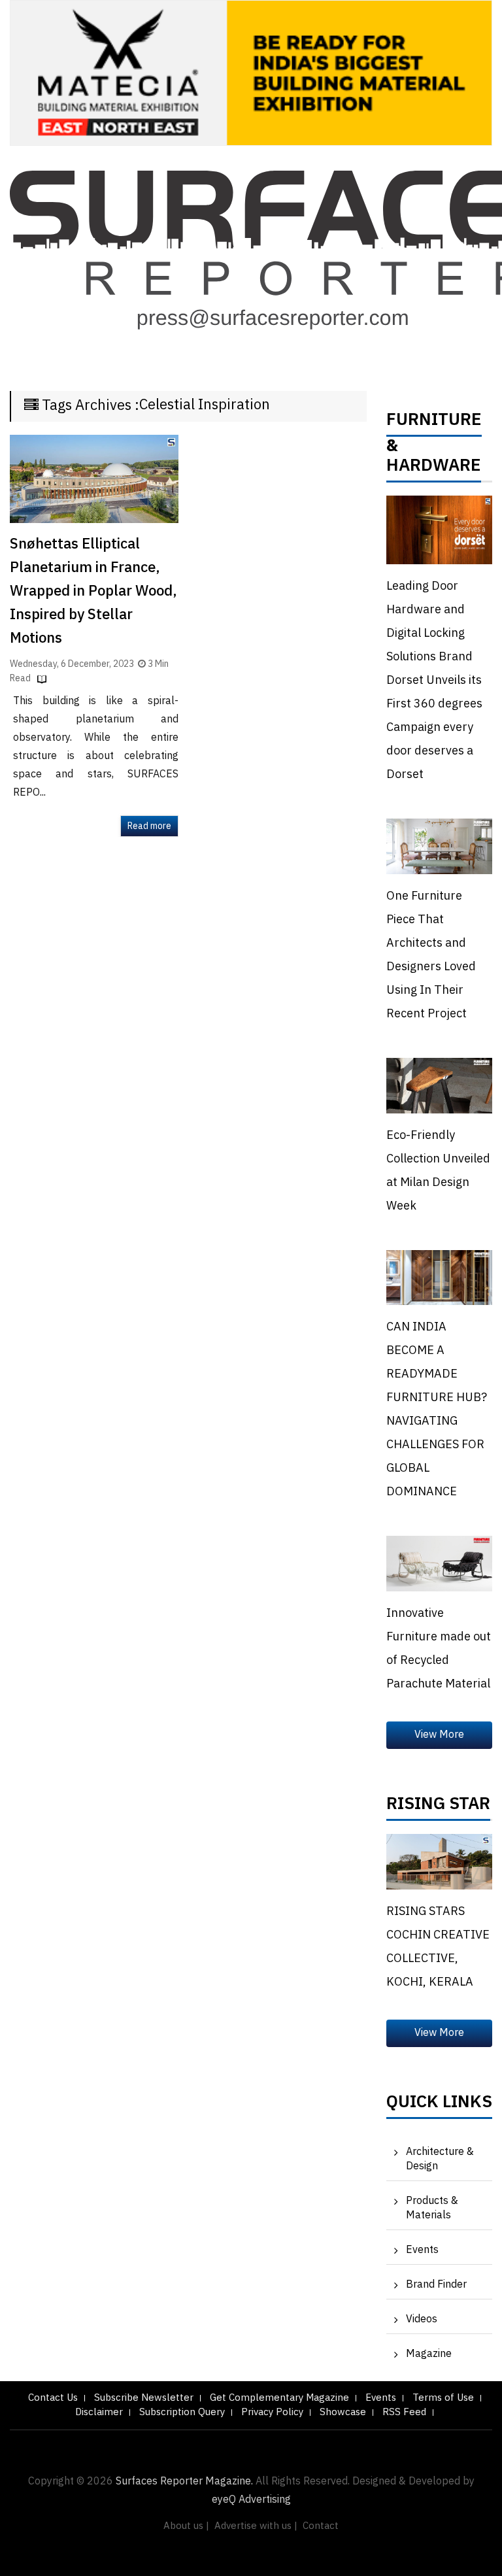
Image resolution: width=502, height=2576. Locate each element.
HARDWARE (434, 469)
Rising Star (438, 1807)
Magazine (429, 2354)
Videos (422, 2319)
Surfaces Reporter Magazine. (184, 2482)
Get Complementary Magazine (279, 2398)
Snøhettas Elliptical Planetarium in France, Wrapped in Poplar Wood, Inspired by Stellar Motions (93, 591)
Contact (321, 2526)
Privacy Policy (272, 2412)
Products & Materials (432, 2208)
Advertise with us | (256, 2526)
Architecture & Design (440, 2159)
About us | (186, 2526)
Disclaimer (99, 2412)
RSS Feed (404, 2412)
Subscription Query (182, 2412)
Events (422, 2250)
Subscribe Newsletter (144, 2398)
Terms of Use (443, 2398)
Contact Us (53, 2398)
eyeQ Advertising (251, 2500)
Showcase (343, 2412)
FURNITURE (434, 423)
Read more (149, 826)
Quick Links (439, 2105)
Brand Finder (436, 2285)
